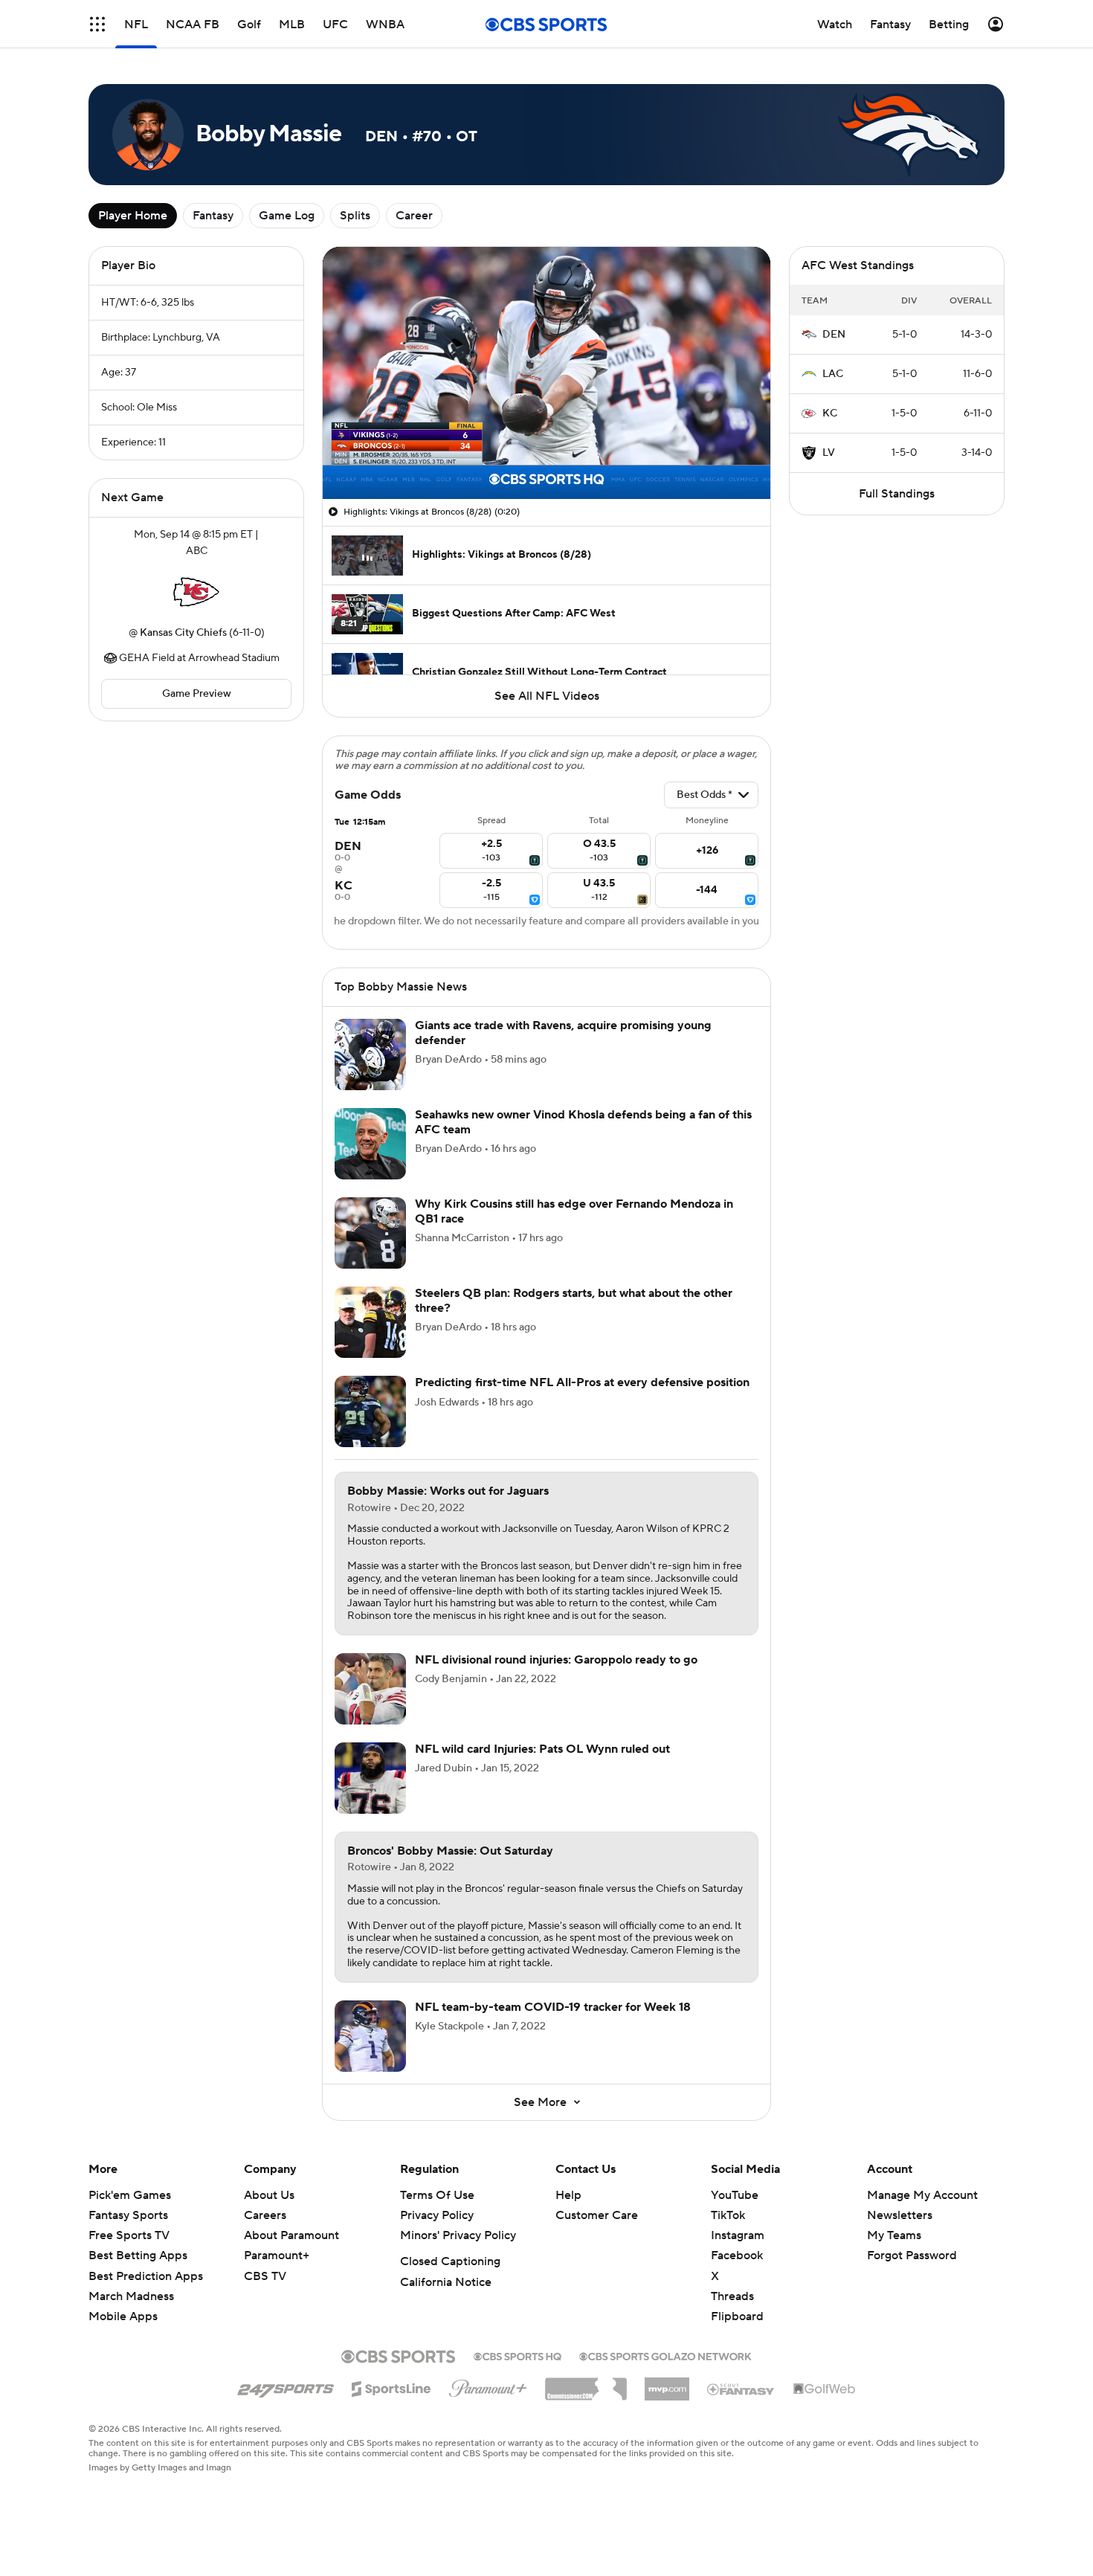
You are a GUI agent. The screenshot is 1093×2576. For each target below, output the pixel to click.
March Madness (131, 2296)
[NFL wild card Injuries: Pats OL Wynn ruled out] (370, 1778)
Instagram (738, 2235)
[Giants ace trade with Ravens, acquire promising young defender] (370, 1054)
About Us (269, 2195)
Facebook (737, 2255)
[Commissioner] (586, 2383)
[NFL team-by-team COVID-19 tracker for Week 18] (370, 2036)
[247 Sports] (286, 2386)
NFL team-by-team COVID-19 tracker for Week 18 (553, 2007)
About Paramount (291, 2235)
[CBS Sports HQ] (518, 2355)
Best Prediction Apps (146, 2276)
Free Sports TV (129, 2235)
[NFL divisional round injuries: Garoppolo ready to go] (370, 1689)
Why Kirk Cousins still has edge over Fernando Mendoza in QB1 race (574, 1211)
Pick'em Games (130, 2195)
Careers (265, 2215)
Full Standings (897, 494)
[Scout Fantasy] (741, 2389)
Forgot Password (912, 2255)
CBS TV (265, 2276)
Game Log (287, 216)
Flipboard (737, 2316)
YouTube (735, 2195)
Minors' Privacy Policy (458, 2235)
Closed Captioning (450, 2261)
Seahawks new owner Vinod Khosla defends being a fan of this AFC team (583, 1122)
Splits (355, 216)
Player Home (133, 216)
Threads (732, 2296)
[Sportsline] (391, 2386)
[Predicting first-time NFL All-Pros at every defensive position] (370, 1411)
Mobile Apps (123, 2316)
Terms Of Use (437, 2195)
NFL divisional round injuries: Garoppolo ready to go (556, 1660)
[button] (97, 24)
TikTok (728, 2215)
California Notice (446, 2282)
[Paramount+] (488, 2386)
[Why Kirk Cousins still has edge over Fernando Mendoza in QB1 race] (370, 1233)
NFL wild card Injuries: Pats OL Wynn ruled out (542, 1749)
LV (829, 453)
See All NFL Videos (547, 696)
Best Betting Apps (138, 2255)
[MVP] (667, 2383)
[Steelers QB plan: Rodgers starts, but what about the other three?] (370, 1322)
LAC (833, 374)
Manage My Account (922, 2195)
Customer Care (597, 2215)
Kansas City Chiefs (183, 633)
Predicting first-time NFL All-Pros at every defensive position (582, 1382)
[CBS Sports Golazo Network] (665, 2355)
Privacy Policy (437, 2215)
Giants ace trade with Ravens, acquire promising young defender (563, 1033)
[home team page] (196, 592)
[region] (546, 373)
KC (830, 413)
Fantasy (213, 216)
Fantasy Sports (128, 2215)
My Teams (894, 2235)
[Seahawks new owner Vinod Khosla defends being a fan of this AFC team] (370, 1144)
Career (414, 216)
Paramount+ (277, 2255)
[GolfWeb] (825, 2389)
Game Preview (197, 694)
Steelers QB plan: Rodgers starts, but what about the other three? (574, 1300)
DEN (834, 335)
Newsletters (900, 2215)
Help (568, 2195)
